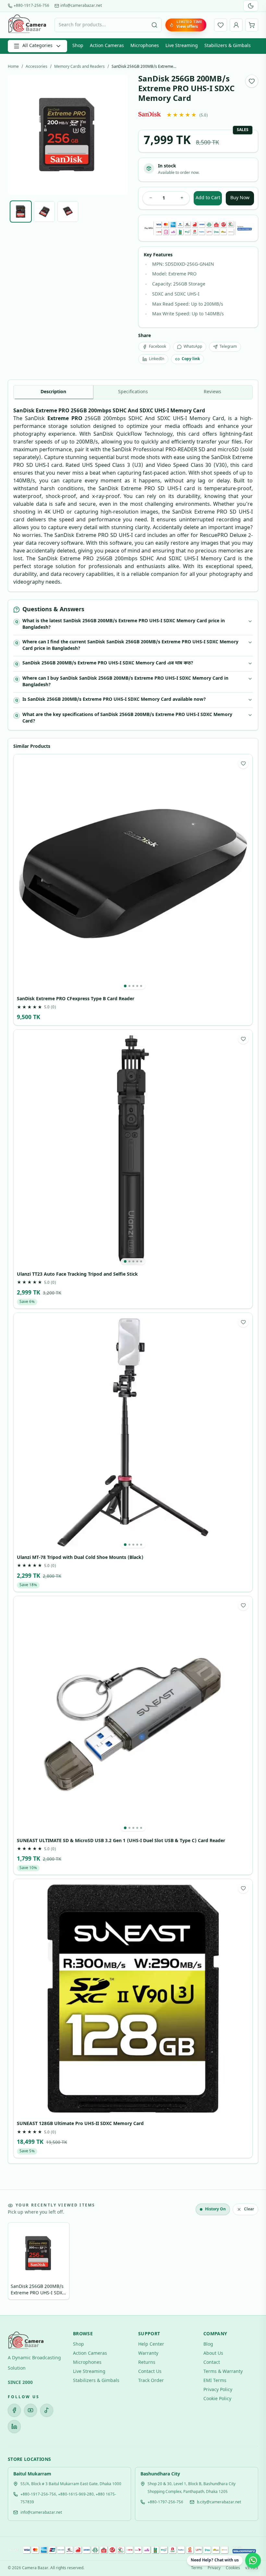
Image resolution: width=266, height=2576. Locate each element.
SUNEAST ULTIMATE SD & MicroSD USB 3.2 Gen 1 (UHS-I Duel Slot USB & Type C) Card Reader (121, 1841)
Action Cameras (107, 46)
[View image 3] (133, 986)
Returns (147, 2363)
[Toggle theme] (251, 6)
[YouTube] (30, 2410)
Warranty (148, 2354)
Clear (249, 2209)
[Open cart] (252, 25)
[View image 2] (129, 986)
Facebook (157, 347)
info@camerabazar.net (81, 6)
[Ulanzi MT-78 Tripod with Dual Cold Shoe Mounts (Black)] (133, 1432)
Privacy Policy (218, 2390)
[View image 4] (137, 986)
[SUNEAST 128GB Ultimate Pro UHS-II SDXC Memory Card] (133, 1999)
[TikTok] (47, 2410)
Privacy (214, 2568)
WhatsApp (193, 347)
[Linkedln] (14, 2426)
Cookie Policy (217, 2399)
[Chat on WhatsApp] (253, 2560)
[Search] (154, 25)
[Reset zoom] (164, 2431)
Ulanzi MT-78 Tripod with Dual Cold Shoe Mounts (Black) (80, 1558)
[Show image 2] (44, 212)
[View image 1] (125, 986)
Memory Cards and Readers (79, 67)
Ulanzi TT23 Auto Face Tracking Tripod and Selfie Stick (77, 1275)
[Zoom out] (151, 2431)
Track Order (151, 2381)
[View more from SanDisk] (150, 114)
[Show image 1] (21, 212)
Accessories (36, 67)
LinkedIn (157, 359)
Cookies (233, 2568)
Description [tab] (53, 392)
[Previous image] (18, 135)
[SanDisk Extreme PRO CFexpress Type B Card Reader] (133, 874)
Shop (78, 46)
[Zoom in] (177, 2431)
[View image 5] (141, 986)
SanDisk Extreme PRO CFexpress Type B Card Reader (76, 999)
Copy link (191, 359)
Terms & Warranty (223, 2372)
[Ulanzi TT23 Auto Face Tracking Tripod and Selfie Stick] (133, 1149)
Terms (197, 2568)
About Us (213, 2354)
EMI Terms (215, 2381)
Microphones (145, 46)
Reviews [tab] (212, 392)
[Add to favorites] (252, 81)
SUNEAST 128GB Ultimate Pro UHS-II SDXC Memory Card (80, 2124)
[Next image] (118, 135)
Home (13, 67)
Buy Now (240, 198)
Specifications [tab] (133, 392)
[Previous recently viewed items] (18, 2262)
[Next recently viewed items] (248, 2262)
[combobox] (108, 25)
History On (215, 2209)
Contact (212, 2363)
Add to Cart (208, 198)
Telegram (228, 347)
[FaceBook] (14, 2410)
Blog (208, 2345)
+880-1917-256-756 (31, 6)
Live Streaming (182, 46)
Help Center (151, 2345)
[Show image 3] (68, 212)
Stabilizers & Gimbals (228, 46)
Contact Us (150, 2372)
